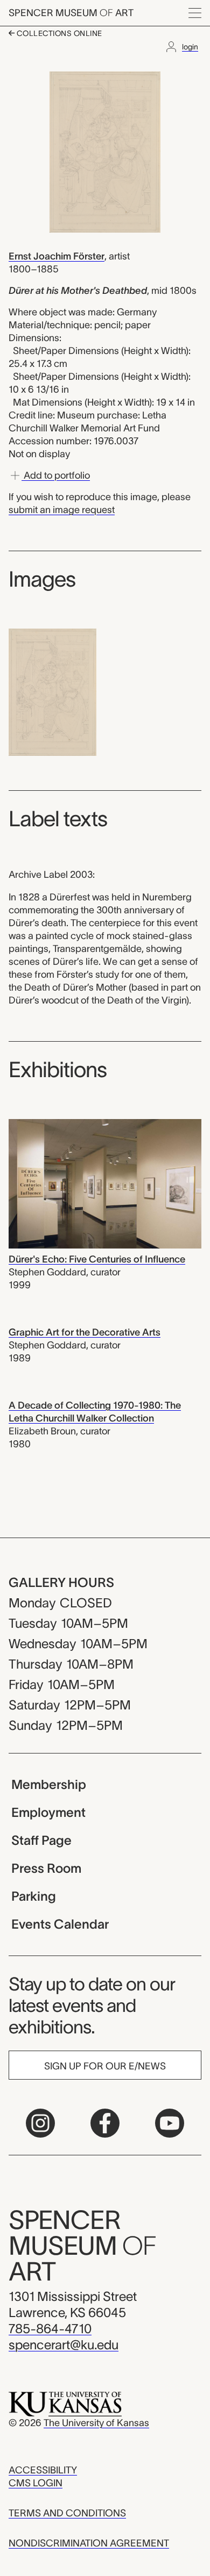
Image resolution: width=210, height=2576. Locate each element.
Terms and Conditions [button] (67, 2513)
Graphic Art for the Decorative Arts (85, 1332)
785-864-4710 (50, 2329)
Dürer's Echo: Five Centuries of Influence (97, 1259)
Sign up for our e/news (105, 2066)
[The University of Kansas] (65, 2404)
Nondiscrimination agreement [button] (89, 2543)
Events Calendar (60, 1924)
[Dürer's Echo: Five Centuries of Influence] (105, 1183)
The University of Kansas (96, 2423)
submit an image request (62, 510)
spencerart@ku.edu (64, 2345)
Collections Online (58, 33)
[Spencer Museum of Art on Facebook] (105, 2123)
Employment (48, 1812)
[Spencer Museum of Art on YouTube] (170, 2123)
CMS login (36, 2483)
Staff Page (41, 1840)
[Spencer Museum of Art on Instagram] (40, 2123)
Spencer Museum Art (71, 13)
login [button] (190, 47)
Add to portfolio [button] (56, 475)
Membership (49, 1784)
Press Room (46, 1868)
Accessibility (43, 2470)
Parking (34, 1896)
